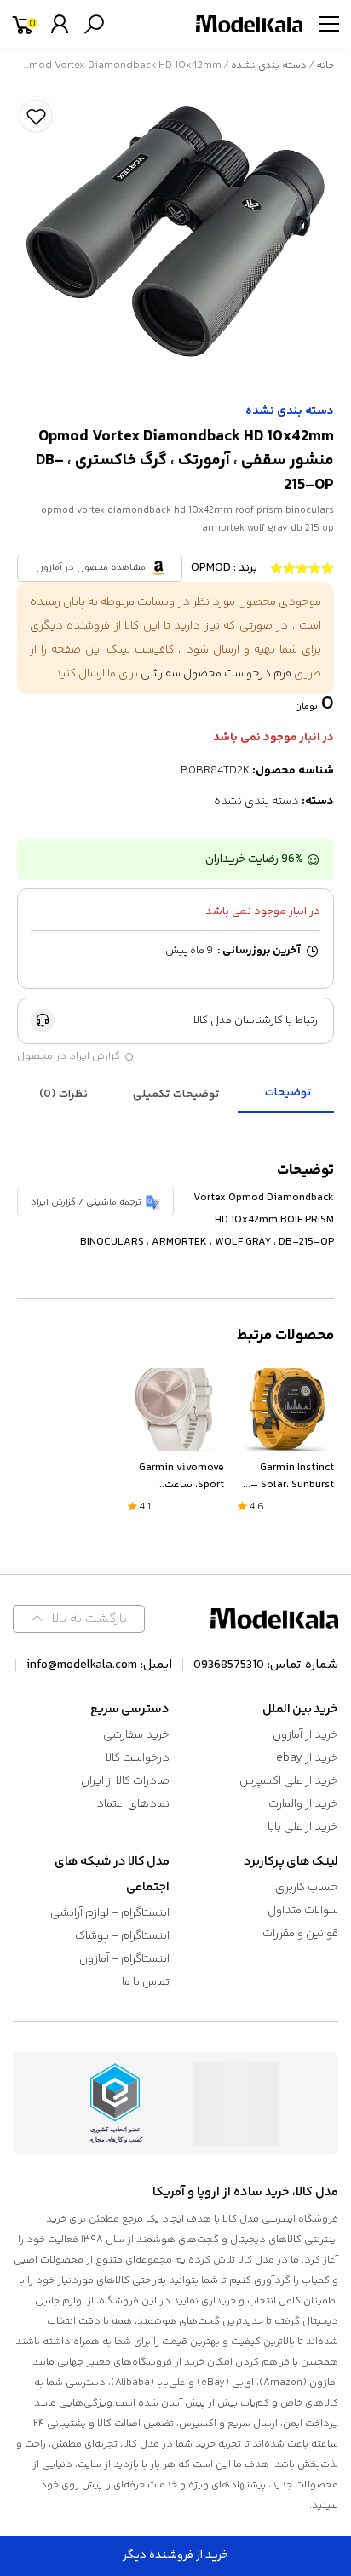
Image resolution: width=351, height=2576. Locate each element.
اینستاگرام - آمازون (124, 1959)
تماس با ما (146, 1982)
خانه (325, 66)
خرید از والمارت (303, 1804)
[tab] (288, 1094)
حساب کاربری (307, 1888)
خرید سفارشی (136, 1735)
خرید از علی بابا (303, 1827)
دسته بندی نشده (269, 66)
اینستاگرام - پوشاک (122, 1936)
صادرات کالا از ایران (125, 1781)
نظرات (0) (63, 1095)
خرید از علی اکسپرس (289, 1781)
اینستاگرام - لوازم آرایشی (110, 1913)
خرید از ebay (307, 1758)
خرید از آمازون (305, 1735)
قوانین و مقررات (300, 1934)
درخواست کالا (138, 1758)
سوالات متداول (303, 1911)
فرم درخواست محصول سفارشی (216, 674)
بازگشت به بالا (89, 1619)
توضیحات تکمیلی (176, 1095)
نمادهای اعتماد (133, 1804)
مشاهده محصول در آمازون (91, 568)
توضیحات (288, 1093)
